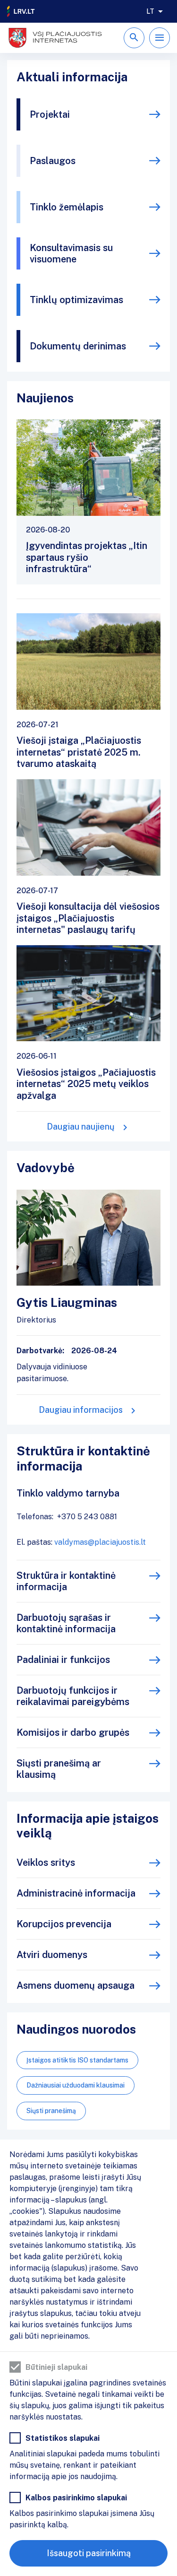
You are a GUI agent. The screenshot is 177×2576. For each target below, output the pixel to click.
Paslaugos (53, 161)
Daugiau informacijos (81, 1410)
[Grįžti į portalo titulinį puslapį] (21, 11)
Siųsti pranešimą (51, 2111)
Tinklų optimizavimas (76, 300)
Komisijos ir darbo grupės (73, 1732)
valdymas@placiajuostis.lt (100, 1542)
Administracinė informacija (76, 1893)
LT (150, 11)
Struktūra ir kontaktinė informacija (66, 1581)
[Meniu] (160, 38)
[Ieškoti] (134, 38)
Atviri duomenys (52, 1955)
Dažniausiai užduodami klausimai (76, 2085)
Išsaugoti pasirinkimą (89, 2553)
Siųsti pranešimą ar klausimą (59, 1769)
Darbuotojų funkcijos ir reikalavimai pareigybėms (73, 1696)
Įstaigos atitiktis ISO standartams (77, 2060)
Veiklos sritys (46, 1862)
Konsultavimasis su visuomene (71, 253)
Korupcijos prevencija (64, 1924)
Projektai (50, 114)
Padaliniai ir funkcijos (63, 1660)
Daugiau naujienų (81, 1127)
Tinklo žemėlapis (67, 207)
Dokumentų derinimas (78, 346)
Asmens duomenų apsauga (76, 1985)
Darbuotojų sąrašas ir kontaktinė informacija (66, 1623)
